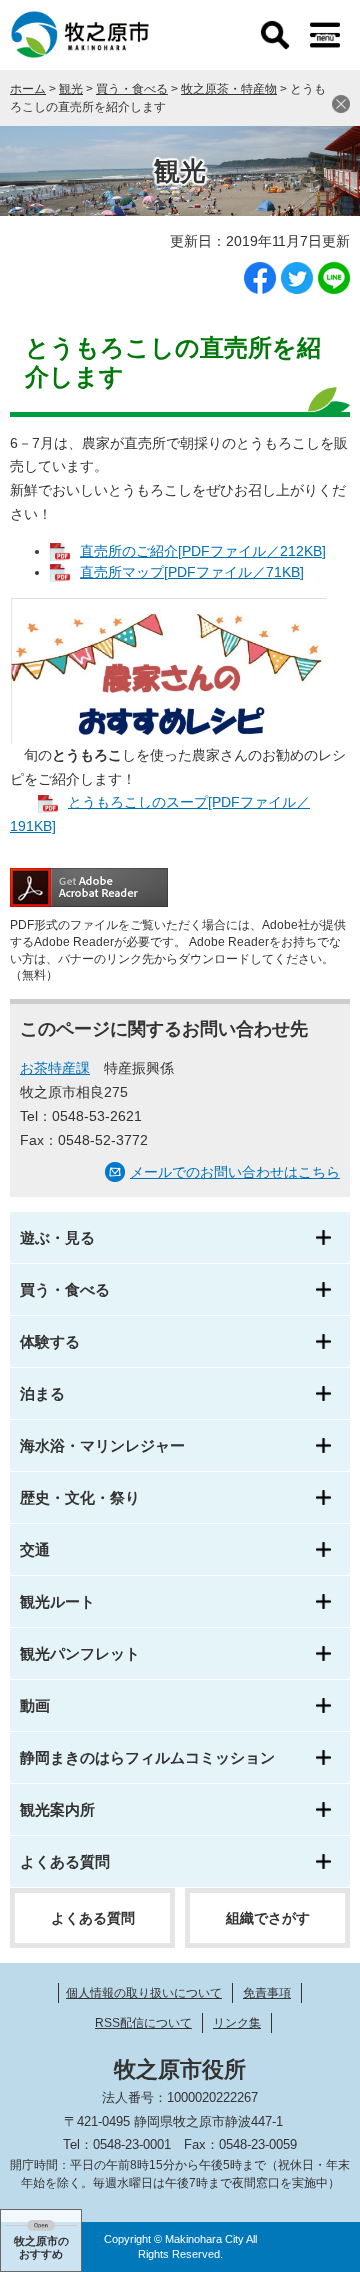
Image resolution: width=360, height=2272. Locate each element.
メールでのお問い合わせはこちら (235, 1172)
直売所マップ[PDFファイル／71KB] (192, 572)
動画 (35, 1705)
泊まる (42, 1393)
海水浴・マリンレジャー (102, 1445)
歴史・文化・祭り (80, 1497)
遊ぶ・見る (57, 1237)
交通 (35, 1549)
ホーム (28, 89)
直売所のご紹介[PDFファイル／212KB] (203, 551)
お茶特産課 (55, 1068)
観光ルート (57, 1601)
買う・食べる (132, 89)
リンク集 (237, 2023)
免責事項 (267, 1993)
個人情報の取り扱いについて (144, 1993)
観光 (71, 89)
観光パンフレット (80, 1653)
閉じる (341, 104)
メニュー (325, 35)
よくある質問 (65, 1861)
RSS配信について (143, 2023)
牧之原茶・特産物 (229, 89)
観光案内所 (57, 1809)
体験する (50, 1341)
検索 (275, 35)
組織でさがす (268, 1918)
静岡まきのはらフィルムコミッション (147, 1757)
